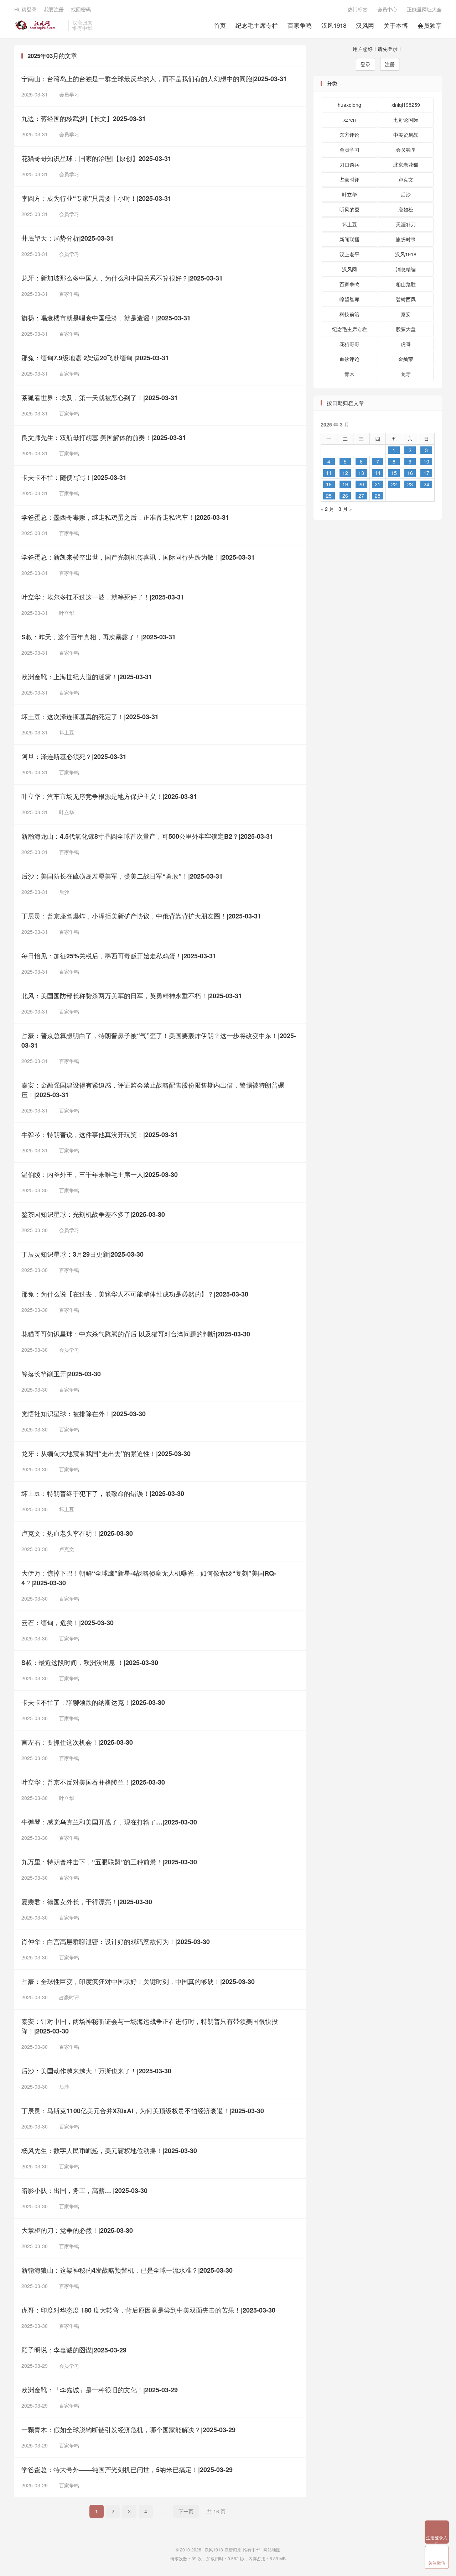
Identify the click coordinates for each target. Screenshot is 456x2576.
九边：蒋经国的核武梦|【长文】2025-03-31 (84, 119)
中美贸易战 (406, 135)
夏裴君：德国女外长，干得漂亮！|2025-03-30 (87, 1902)
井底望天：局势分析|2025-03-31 (68, 238)
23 (410, 484)
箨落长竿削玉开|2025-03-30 (61, 1374)
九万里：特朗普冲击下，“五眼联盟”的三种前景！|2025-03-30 (109, 1862)
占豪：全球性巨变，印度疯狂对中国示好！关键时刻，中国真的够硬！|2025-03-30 (138, 1981)
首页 (220, 25)
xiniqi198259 (406, 105)
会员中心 (387, 9)
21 (378, 484)
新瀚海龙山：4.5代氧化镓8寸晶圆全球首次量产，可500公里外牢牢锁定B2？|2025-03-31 (147, 836)
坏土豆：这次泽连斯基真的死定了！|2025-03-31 (90, 717)
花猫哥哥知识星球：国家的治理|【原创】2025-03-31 (96, 158)
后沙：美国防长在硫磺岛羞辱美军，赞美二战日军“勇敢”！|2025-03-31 (122, 876)
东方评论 (349, 135)
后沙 (61, 892)
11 (329, 473)
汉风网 (365, 25)
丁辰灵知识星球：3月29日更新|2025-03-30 (82, 1254)
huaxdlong (349, 105)
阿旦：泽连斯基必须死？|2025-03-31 (74, 756)
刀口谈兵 (349, 164)
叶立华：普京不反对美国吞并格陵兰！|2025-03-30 (93, 1782)
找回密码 (81, 9)
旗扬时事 (406, 239)
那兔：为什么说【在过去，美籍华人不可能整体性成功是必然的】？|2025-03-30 (135, 1294)
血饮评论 (349, 359)
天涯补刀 (406, 224)
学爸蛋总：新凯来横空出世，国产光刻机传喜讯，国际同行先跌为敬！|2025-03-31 (138, 557)
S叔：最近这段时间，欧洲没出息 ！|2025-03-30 (90, 1663)
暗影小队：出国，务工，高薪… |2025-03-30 (84, 2190)
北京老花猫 (406, 164)
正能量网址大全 (424, 9)
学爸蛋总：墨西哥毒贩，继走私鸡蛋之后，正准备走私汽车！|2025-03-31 (125, 517)
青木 (349, 374)
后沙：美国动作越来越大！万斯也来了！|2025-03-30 (96, 2071)
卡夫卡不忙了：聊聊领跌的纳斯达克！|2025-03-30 (93, 1702)
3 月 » (345, 509)
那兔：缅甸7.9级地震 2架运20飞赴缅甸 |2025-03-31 (95, 358)
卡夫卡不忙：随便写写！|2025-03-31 (74, 477)
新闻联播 (349, 239)
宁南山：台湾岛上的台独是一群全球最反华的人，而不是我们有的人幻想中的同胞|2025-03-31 (154, 79)
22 (394, 484)
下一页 (186, 2511)
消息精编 (406, 269)
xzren (350, 120)
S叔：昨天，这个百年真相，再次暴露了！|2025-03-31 (99, 637)
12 (345, 473)
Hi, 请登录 (25, 9)
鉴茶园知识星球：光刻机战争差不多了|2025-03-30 (93, 1214)
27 (361, 496)
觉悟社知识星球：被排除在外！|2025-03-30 (84, 1414)
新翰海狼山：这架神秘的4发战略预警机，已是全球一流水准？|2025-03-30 (127, 2270)
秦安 (406, 314)
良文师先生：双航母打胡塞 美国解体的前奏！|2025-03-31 (104, 438)
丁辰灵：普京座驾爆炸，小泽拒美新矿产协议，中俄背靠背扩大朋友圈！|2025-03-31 (141, 916)
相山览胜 (406, 284)
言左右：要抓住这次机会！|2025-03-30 (77, 1742)
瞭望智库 (349, 299)
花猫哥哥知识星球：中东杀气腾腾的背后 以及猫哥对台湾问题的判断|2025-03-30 (136, 1334)
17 (426, 473)
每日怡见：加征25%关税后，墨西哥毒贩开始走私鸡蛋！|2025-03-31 (119, 956)
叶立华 (64, 613)
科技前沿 (349, 314)
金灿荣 (406, 359)
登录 (366, 64)
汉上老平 (349, 254)
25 (329, 496)
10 (426, 461)
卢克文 (64, 1549)
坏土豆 (64, 732)
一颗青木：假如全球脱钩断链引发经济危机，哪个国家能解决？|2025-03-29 (128, 2430)
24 (426, 484)
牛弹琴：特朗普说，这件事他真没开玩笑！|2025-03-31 (100, 1135)
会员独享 (430, 25)
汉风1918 (334, 25)
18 (329, 484)
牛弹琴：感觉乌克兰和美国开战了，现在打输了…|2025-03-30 (109, 1822)
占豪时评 (66, 1997)
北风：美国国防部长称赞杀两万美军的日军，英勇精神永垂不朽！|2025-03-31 (132, 996)
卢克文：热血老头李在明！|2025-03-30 (77, 1533)
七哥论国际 (406, 120)
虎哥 (406, 344)
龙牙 (406, 374)
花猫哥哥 (349, 344)
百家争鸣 (300, 25)
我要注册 (54, 9)
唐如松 (406, 209)
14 (378, 473)
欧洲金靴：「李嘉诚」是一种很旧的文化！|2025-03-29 (100, 2390)
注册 (390, 64)
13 (361, 473)
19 (345, 484)
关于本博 (396, 25)
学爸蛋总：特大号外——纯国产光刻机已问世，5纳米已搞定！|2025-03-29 (127, 2470)
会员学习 (66, 94)
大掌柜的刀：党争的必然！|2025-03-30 (77, 2230)
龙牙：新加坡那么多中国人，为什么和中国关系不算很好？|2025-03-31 (122, 278)
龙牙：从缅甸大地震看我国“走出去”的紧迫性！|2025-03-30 (106, 1454)
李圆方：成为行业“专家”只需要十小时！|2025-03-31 (96, 198)
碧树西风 (406, 299)
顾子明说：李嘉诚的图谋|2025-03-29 (74, 2350)
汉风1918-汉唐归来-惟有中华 (39, 25)
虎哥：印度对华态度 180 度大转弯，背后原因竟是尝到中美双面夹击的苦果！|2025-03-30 (148, 2310)
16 (410, 473)
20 (361, 484)
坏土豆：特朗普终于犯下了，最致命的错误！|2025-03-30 (103, 1493)
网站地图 (272, 2549)
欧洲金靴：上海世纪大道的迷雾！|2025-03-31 (87, 677)
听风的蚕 (349, 209)
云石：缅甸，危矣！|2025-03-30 (68, 1623)
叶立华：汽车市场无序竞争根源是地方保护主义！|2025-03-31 (109, 796)
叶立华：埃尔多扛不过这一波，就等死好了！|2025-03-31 (103, 597)
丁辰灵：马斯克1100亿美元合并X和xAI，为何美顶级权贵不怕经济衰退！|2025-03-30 (143, 2111)
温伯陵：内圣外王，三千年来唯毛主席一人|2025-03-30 (100, 1174)
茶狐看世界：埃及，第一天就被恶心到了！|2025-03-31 (100, 398)
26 (345, 496)
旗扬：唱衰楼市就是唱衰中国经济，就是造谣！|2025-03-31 (106, 318)
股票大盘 (406, 329)
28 (378, 496)
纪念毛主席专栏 (257, 25)
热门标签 (358, 9)
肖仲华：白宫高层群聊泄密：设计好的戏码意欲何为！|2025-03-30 (116, 1942)
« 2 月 (327, 509)
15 (394, 473)
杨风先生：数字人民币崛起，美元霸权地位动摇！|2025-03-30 (109, 2151)
